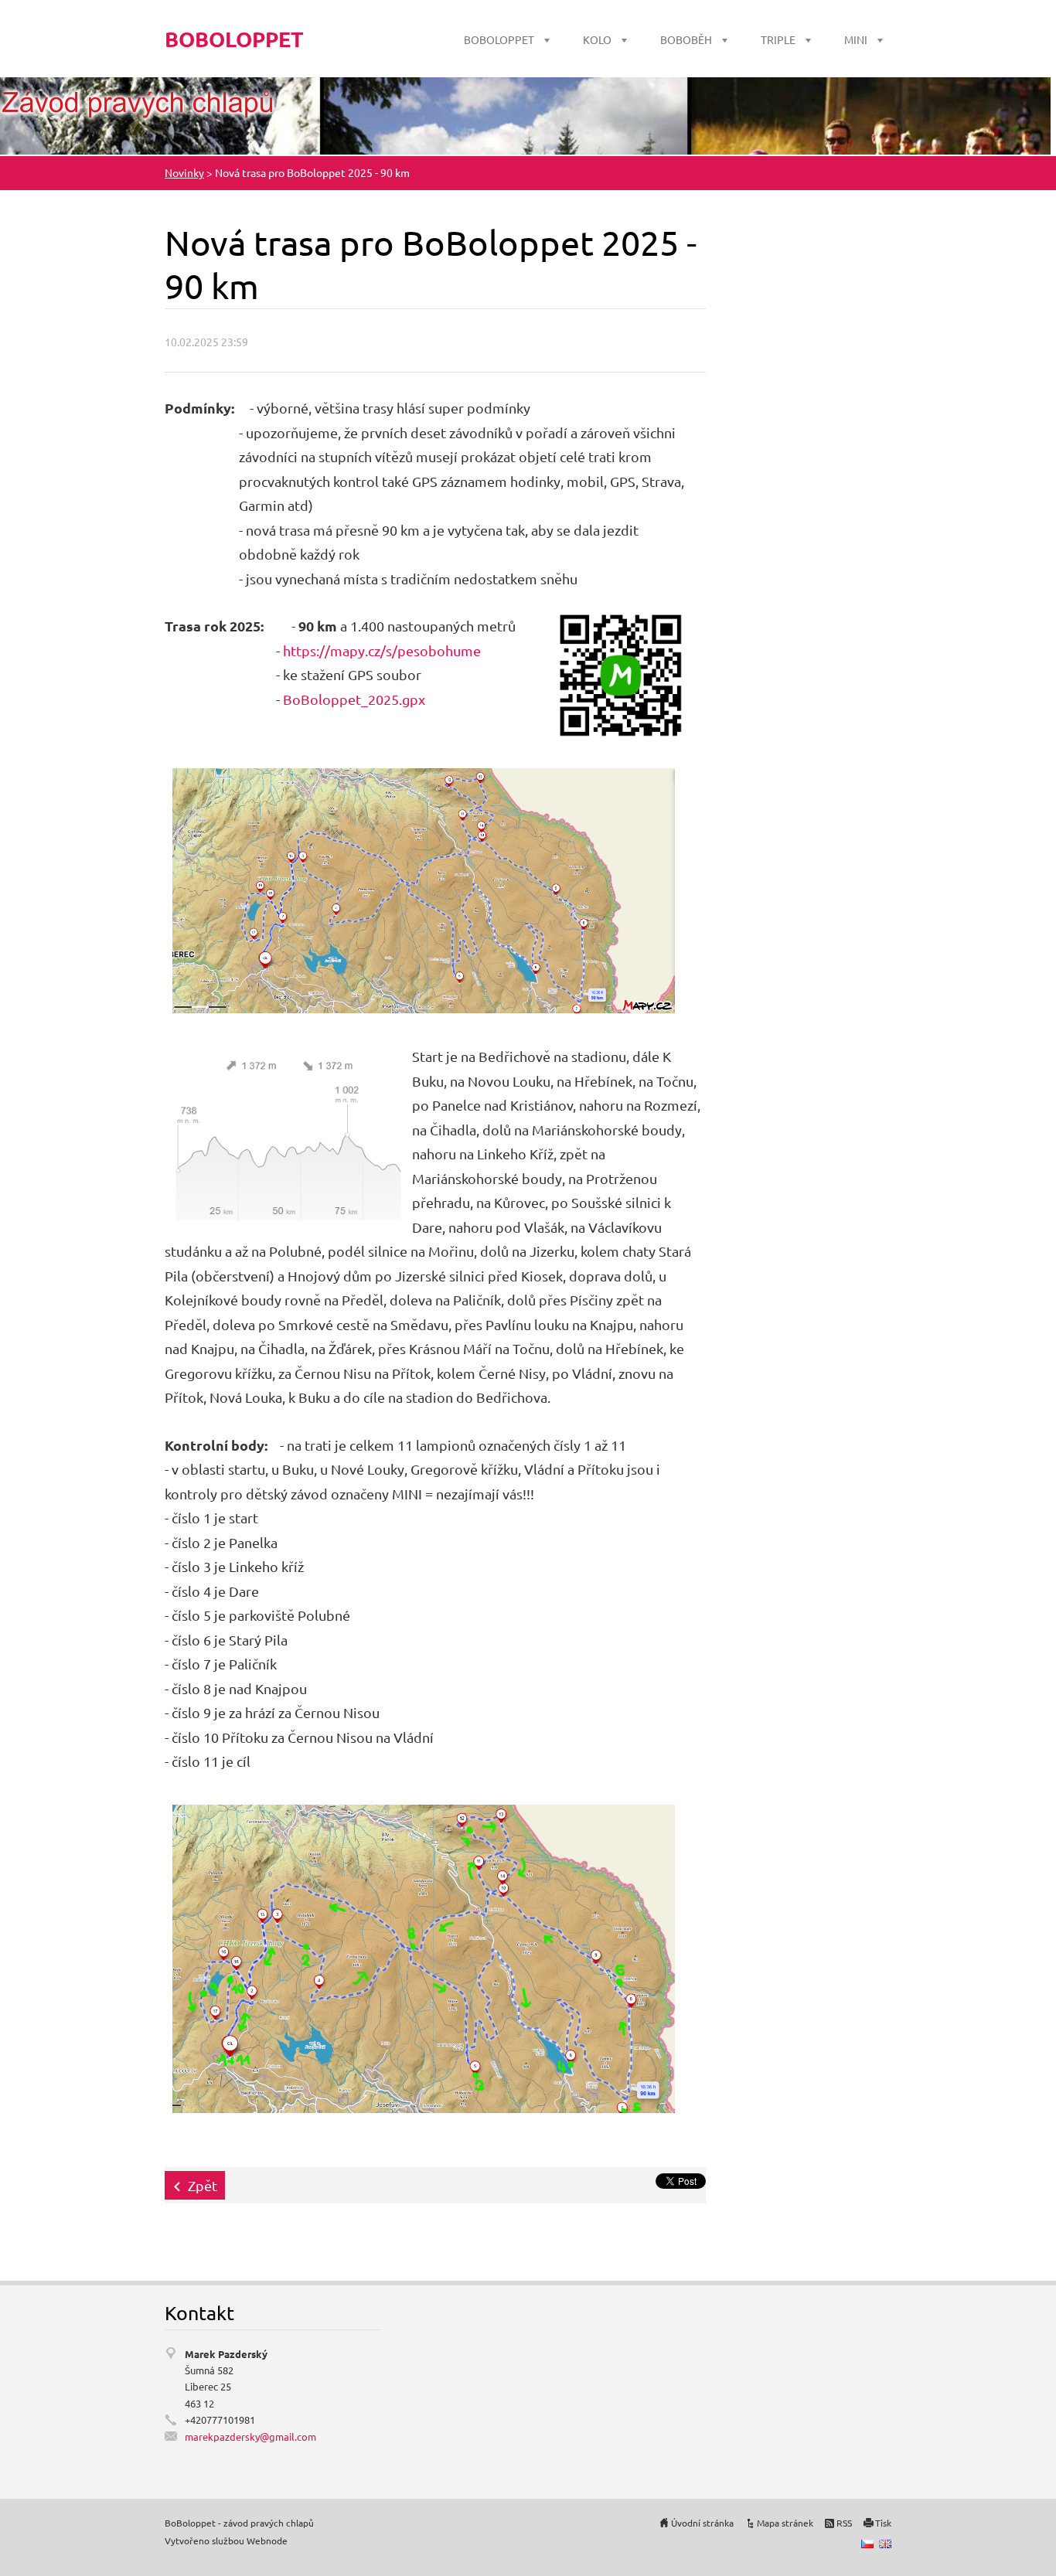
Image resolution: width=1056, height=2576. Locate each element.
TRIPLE (778, 39)
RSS (844, 2523)
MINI (856, 39)
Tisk (883, 2523)
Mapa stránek (785, 2523)
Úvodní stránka (702, 2523)
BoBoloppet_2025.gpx (354, 699)
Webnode (267, 2540)
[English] (885, 2544)
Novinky (184, 172)
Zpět (203, 2185)
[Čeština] (867, 2544)
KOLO (597, 39)
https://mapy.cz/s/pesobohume (382, 650)
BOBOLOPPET (499, 39)
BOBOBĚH (686, 39)
